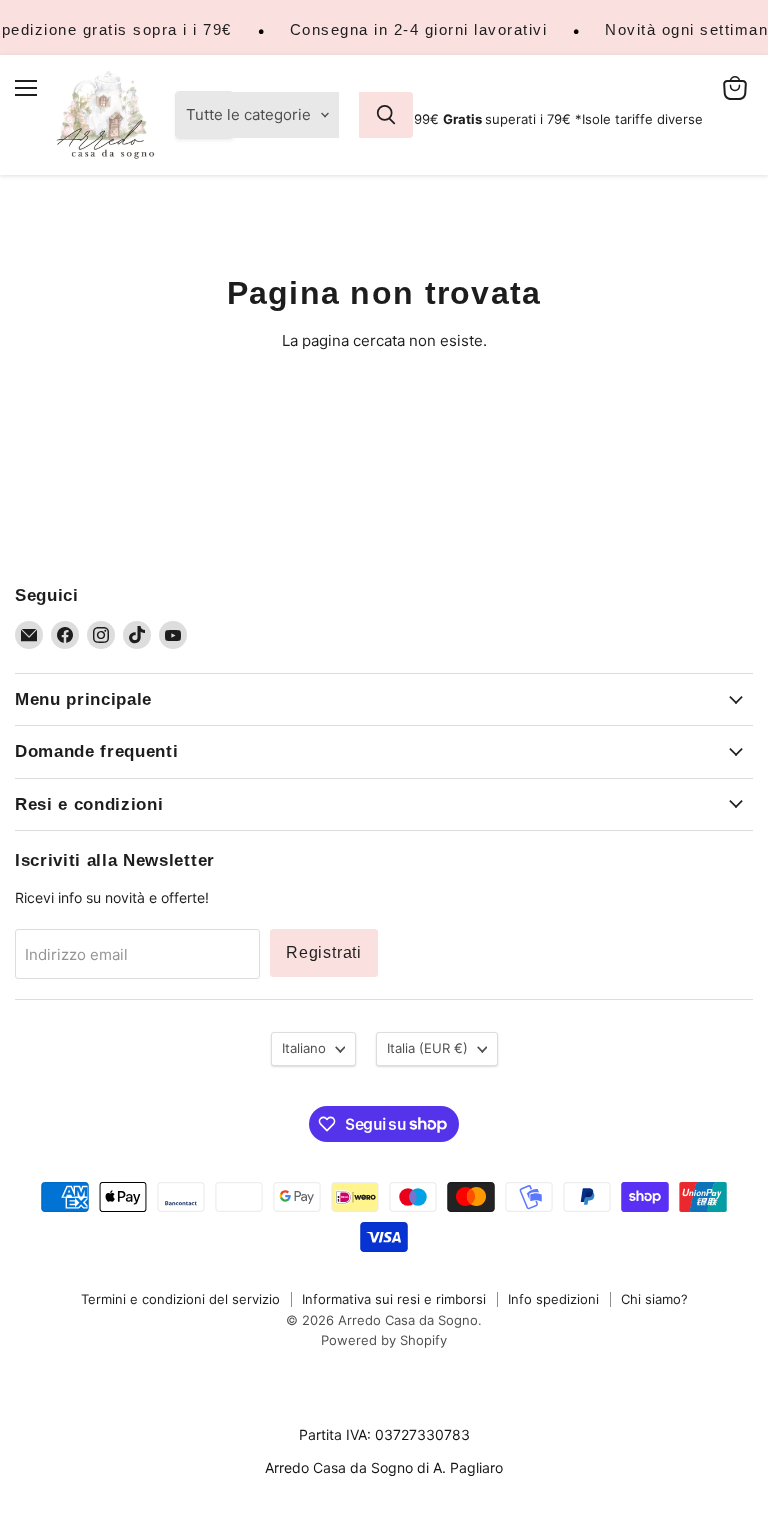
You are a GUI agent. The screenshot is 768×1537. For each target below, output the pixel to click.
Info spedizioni (553, 1299)
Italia (427, 1048)
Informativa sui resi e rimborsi (394, 1299)
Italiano (304, 1048)
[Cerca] (386, 115)
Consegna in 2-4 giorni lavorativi (419, 29)
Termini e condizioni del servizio (180, 1299)
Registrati (324, 952)
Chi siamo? (654, 1299)
